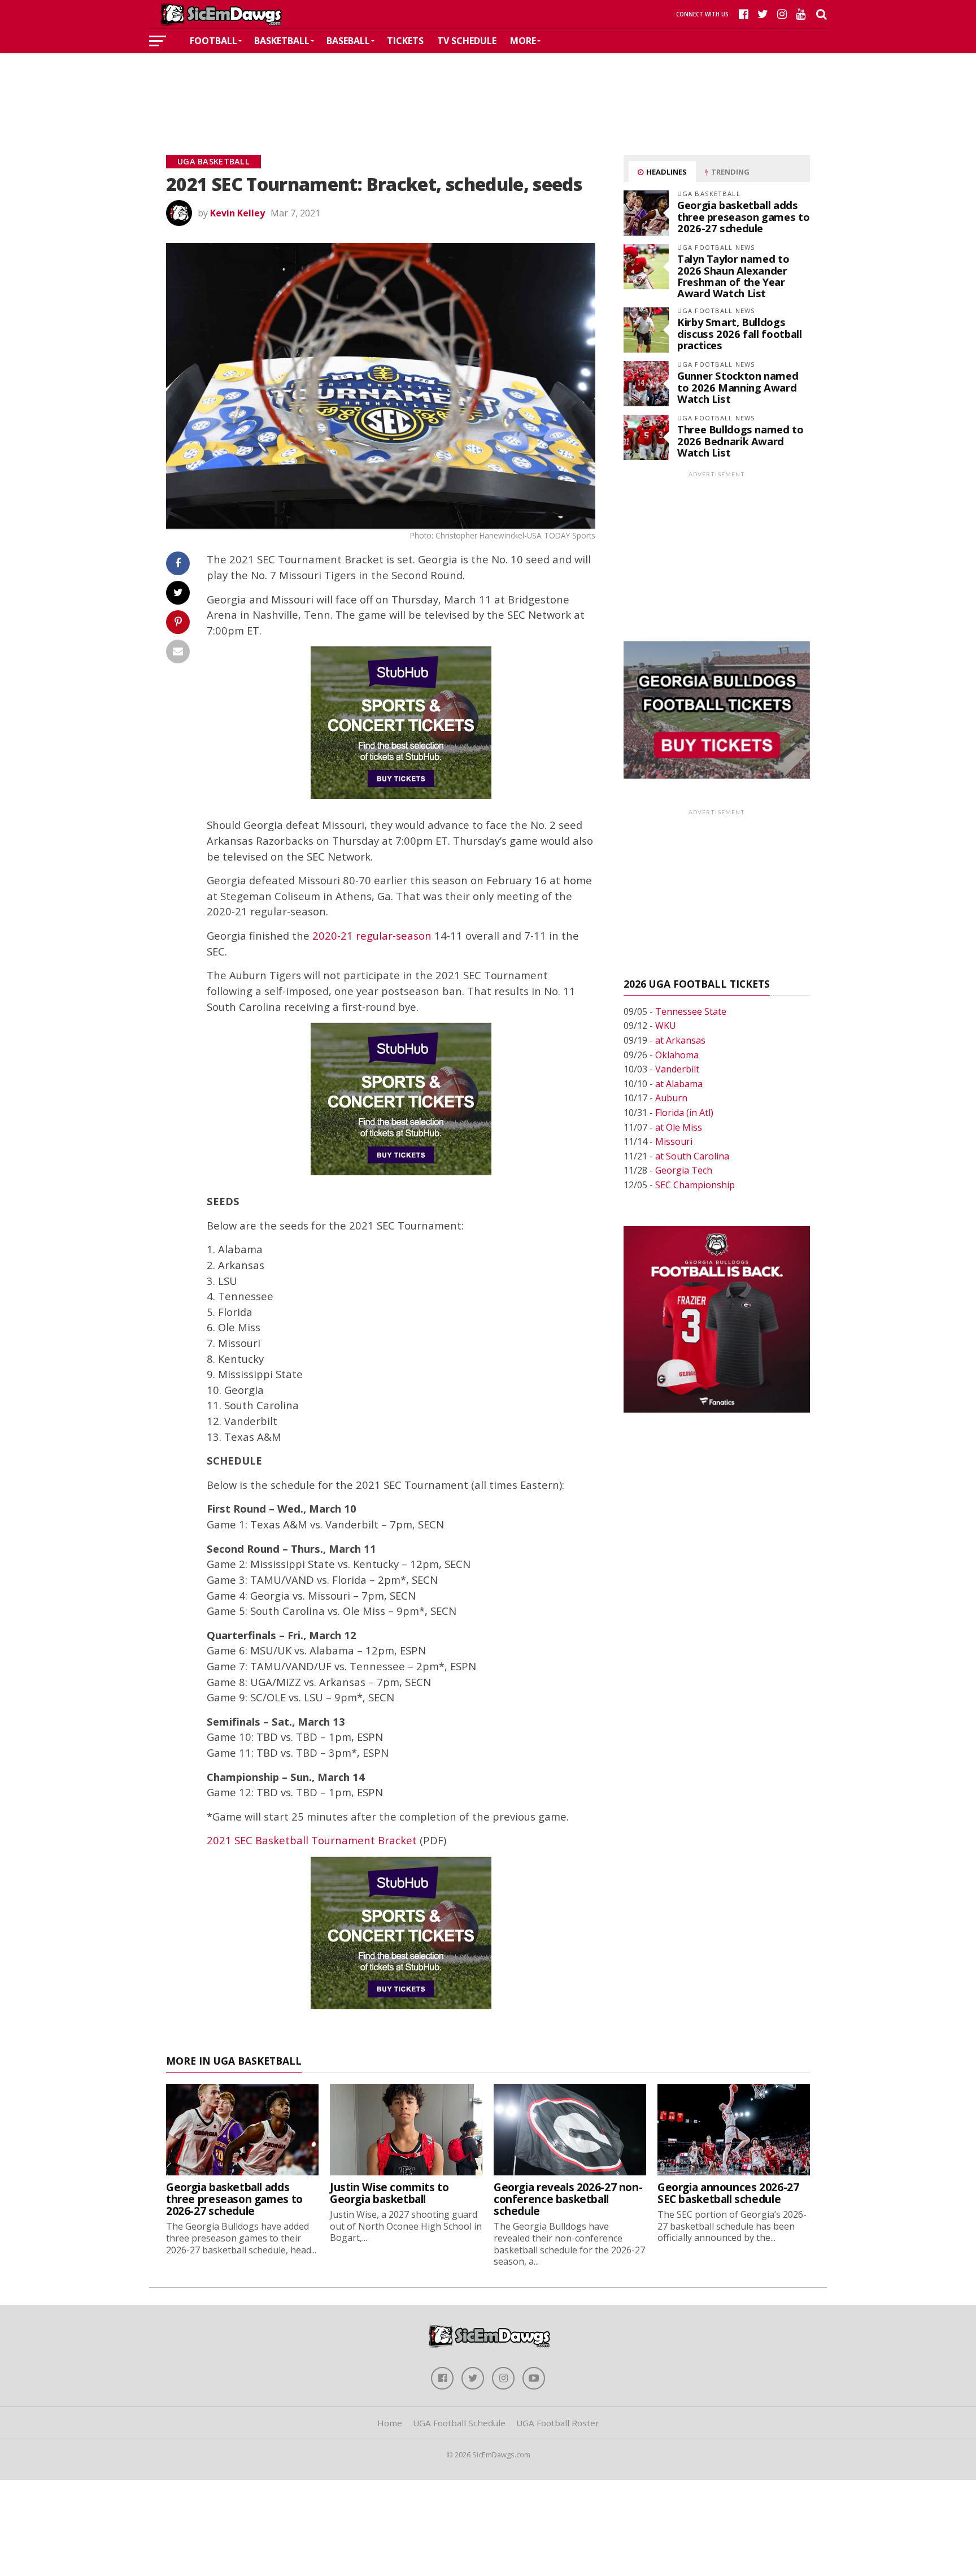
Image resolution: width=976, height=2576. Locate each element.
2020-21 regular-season (372, 935)
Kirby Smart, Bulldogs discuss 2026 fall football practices (739, 333)
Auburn (671, 1098)
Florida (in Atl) (684, 1113)
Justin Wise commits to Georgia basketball (389, 2193)
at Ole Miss (679, 1127)
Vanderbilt (677, 1069)
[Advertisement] (488, 87)
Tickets (405, 41)
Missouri (674, 1141)
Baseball (348, 41)
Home (390, 2423)
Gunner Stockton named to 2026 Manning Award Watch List (738, 387)
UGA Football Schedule (459, 2423)
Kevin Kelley (238, 213)
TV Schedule (467, 41)
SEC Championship (695, 1185)
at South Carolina (692, 1156)
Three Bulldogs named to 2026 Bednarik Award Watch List (740, 440)
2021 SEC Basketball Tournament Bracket (312, 1840)
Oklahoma (677, 1055)
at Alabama (679, 1084)
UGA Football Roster (558, 2423)
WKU (666, 1026)
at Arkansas (680, 1040)
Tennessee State (691, 1011)
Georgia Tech (684, 1170)
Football (213, 41)
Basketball (282, 41)
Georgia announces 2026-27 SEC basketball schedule (728, 2193)
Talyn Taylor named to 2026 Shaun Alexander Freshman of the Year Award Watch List (733, 276)
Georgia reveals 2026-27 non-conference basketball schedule (568, 2199)
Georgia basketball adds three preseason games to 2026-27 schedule (743, 216)
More (523, 41)
